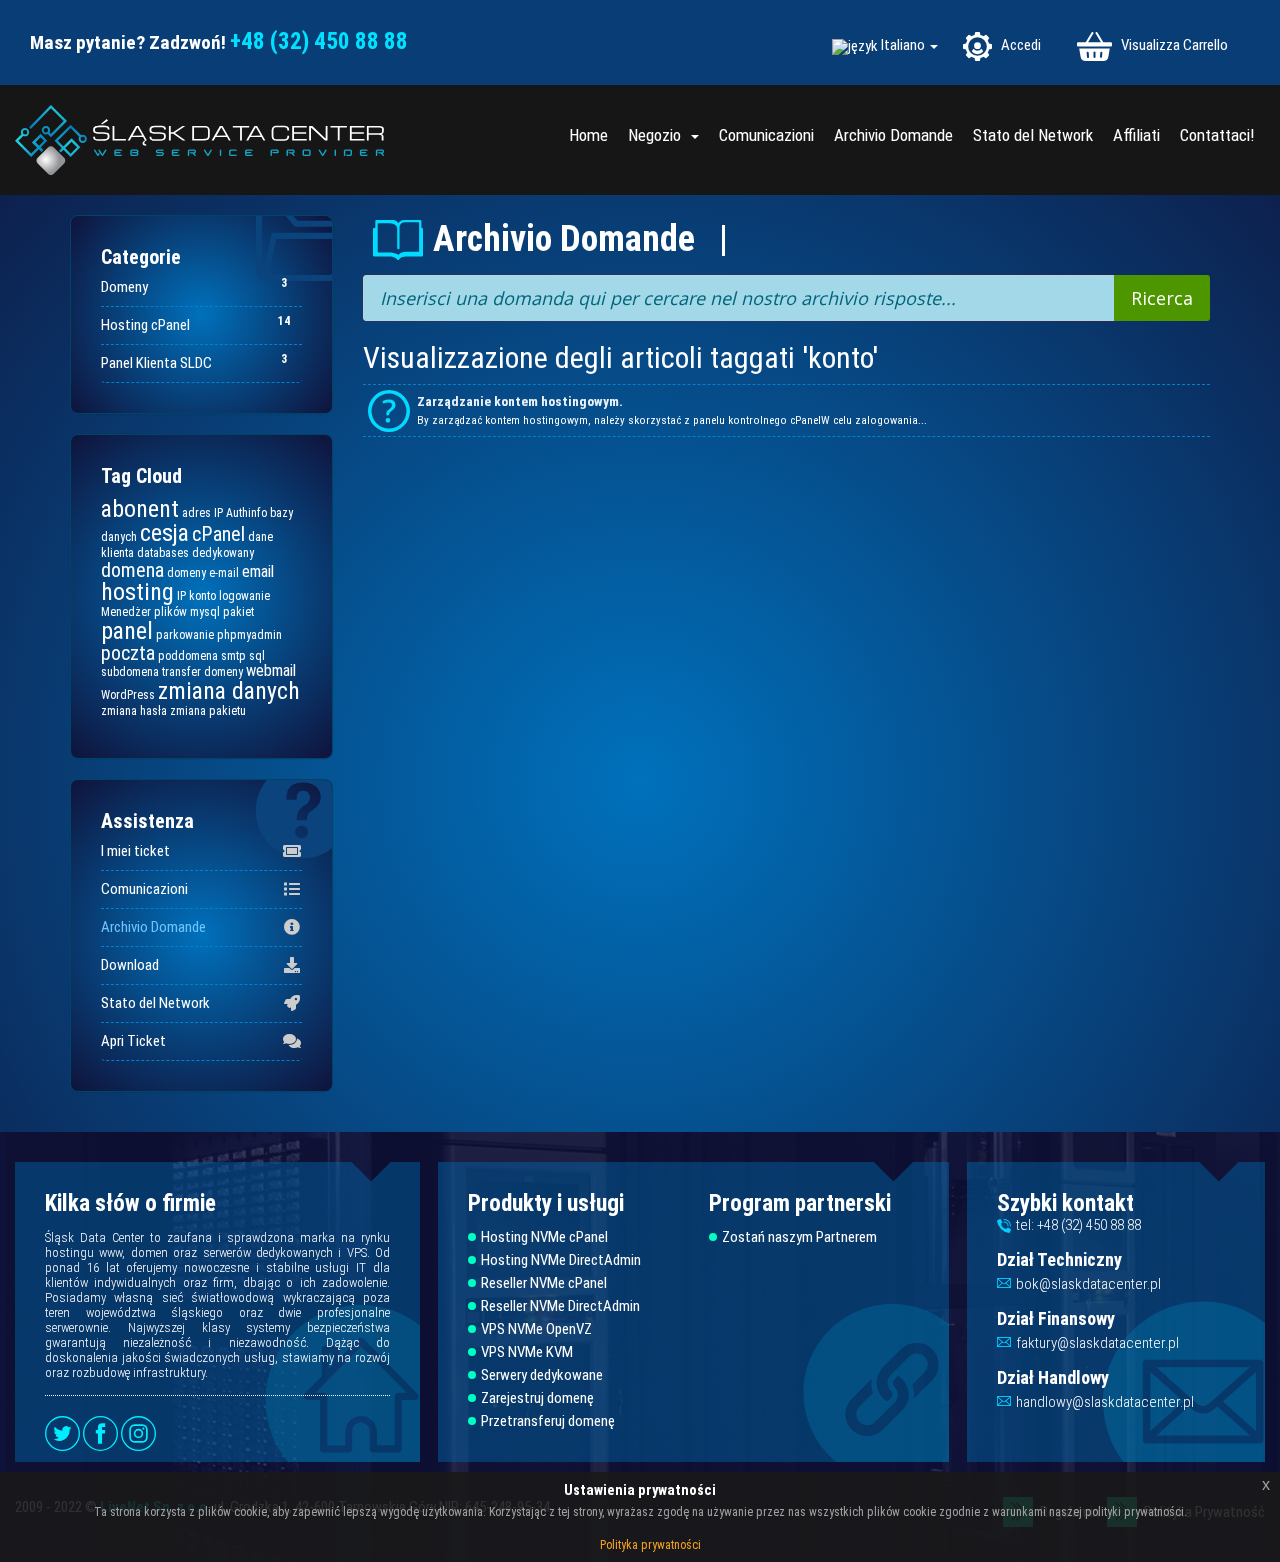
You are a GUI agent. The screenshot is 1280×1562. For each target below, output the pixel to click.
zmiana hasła (134, 711)
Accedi (1019, 45)
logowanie (244, 596)
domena (132, 570)
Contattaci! (1217, 135)
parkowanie (185, 635)
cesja (164, 533)
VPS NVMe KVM (527, 1352)
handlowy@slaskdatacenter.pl (1105, 1402)
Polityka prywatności (650, 1545)
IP (181, 596)
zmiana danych (229, 691)
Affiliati (1136, 135)
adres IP (202, 513)
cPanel (218, 534)
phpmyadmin (249, 635)
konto (202, 596)
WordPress (128, 695)
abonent (140, 509)
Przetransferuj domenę (548, 1421)
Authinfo (246, 513)
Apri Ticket (133, 1041)
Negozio (658, 135)
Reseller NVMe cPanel (544, 1283)
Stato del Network (1033, 135)
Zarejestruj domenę (537, 1398)
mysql (205, 612)
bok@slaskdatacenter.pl (1088, 1284)
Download (130, 965)
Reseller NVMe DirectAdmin (560, 1306)
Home (588, 135)
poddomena (188, 656)
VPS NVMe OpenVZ (536, 1329)
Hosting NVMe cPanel (544, 1237)
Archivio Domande (893, 135)
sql (257, 656)
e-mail (224, 573)
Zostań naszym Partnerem (799, 1237)
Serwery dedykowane (542, 1375)
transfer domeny (202, 672)
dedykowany (223, 553)
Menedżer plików (144, 612)
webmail (271, 670)
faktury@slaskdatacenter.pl (1097, 1343)
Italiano (904, 45)
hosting (137, 592)
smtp (233, 656)
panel (127, 631)
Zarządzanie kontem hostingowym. (520, 401)
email (258, 571)
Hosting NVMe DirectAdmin (561, 1260)
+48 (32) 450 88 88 (319, 41)
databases (163, 553)
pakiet (238, 612)
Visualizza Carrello (1173, 45)
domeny (186, 573)
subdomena (130, 672)
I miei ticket (135, 851)
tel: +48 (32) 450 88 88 (1078, 1225)
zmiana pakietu (208, 711)
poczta (128, 653)
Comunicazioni (766, 135)
